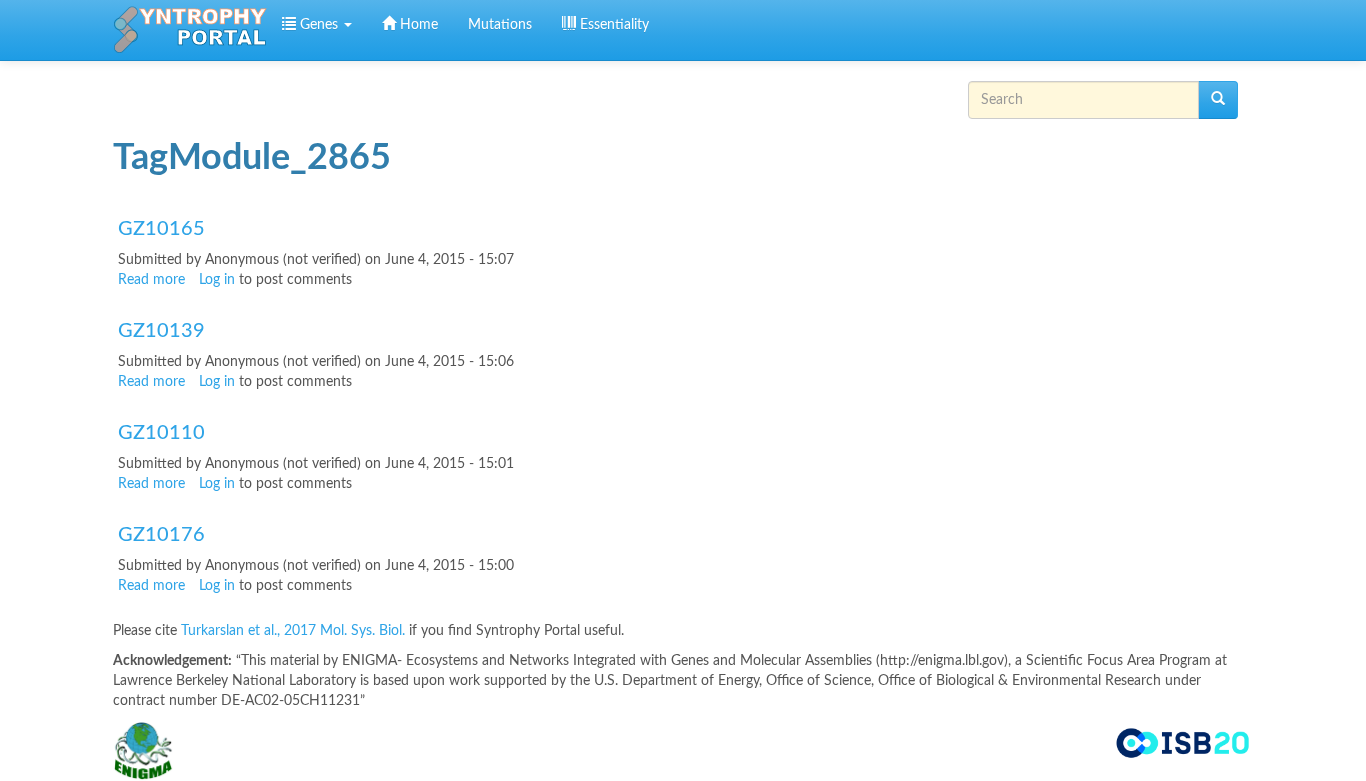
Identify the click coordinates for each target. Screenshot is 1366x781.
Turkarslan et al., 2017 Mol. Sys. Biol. (295, 631)
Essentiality (612, 25)
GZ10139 (161, 331)
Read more (151, 280)
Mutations (500, 25)
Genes (319, 25)
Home (417, 25)
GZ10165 (161, 229)
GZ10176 (161, 535)
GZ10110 (161, 433)
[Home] (190, 30)
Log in (217, 280)
